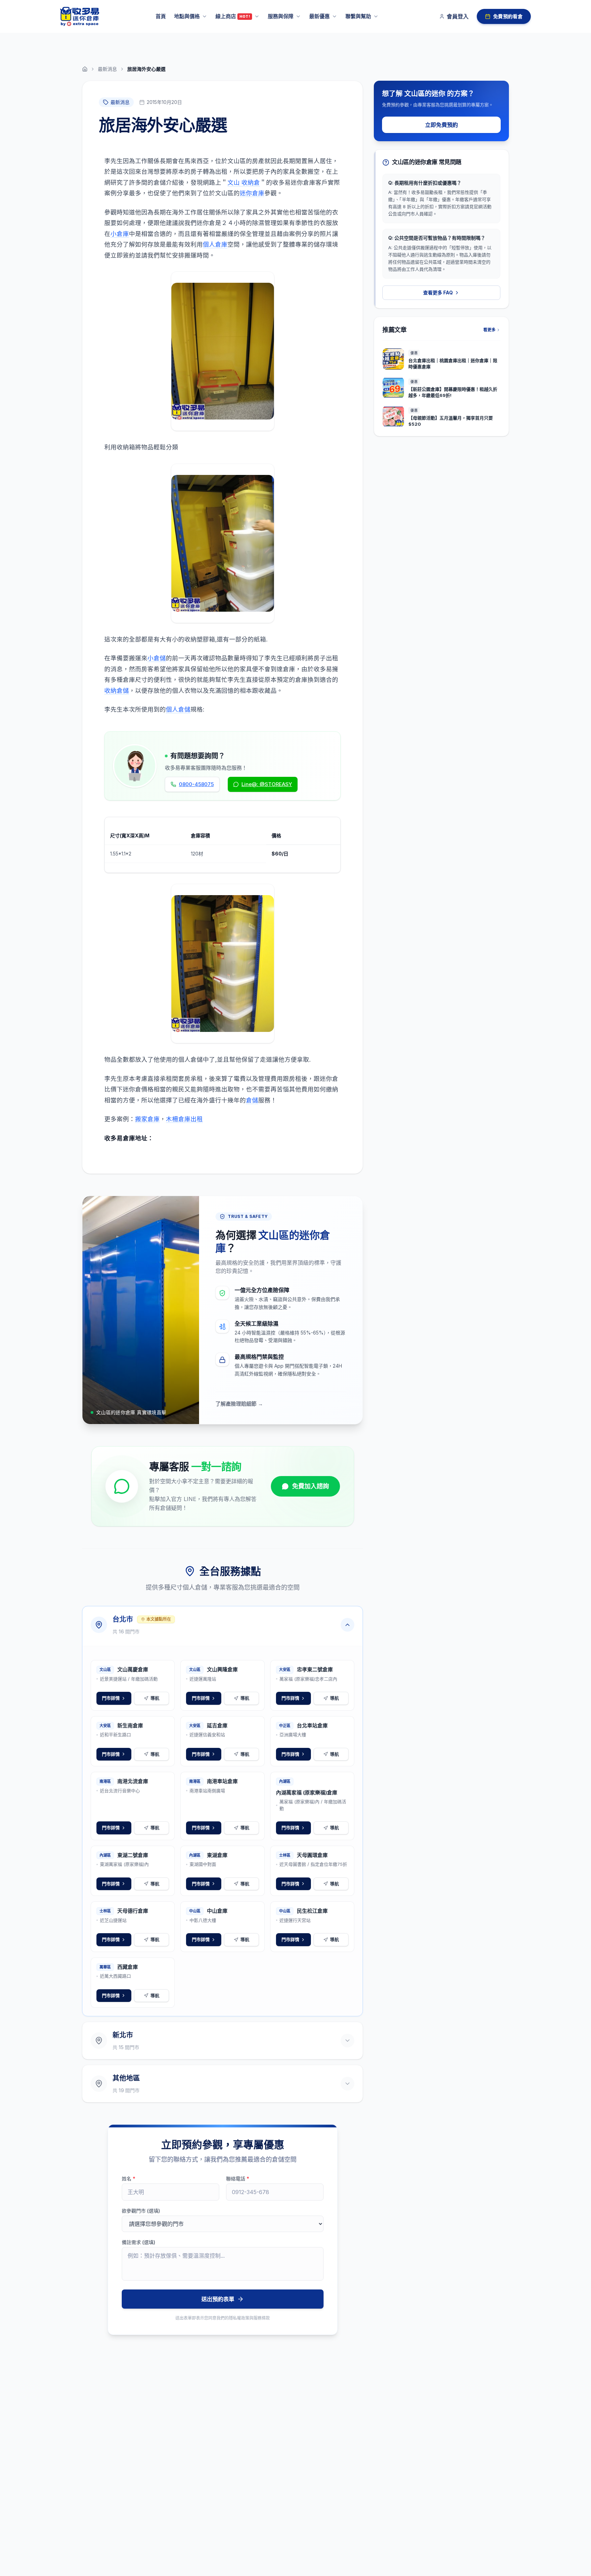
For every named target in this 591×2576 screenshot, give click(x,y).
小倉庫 (120, 234)
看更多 (489, 330)
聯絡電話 (238, 2179)
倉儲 (252, 1100)
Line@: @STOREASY (267, 784)
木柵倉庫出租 (184, 1119)
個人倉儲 (178, 709)
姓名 (129, 2179)
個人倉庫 (215, 244)
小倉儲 (157, 658)
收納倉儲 (117, 691)
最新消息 (107, 69)
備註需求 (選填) (139, 2242)
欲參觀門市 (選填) (141, 2211)
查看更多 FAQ (438, 293)
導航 (155, 1698)
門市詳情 (111, 1698)
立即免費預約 (442, 125)
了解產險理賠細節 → (239, 1404)
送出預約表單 (218, 2299)
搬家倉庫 (147, 1119)
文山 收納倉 (244, 182)
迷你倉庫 (252, 193)
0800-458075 (196, 784)
